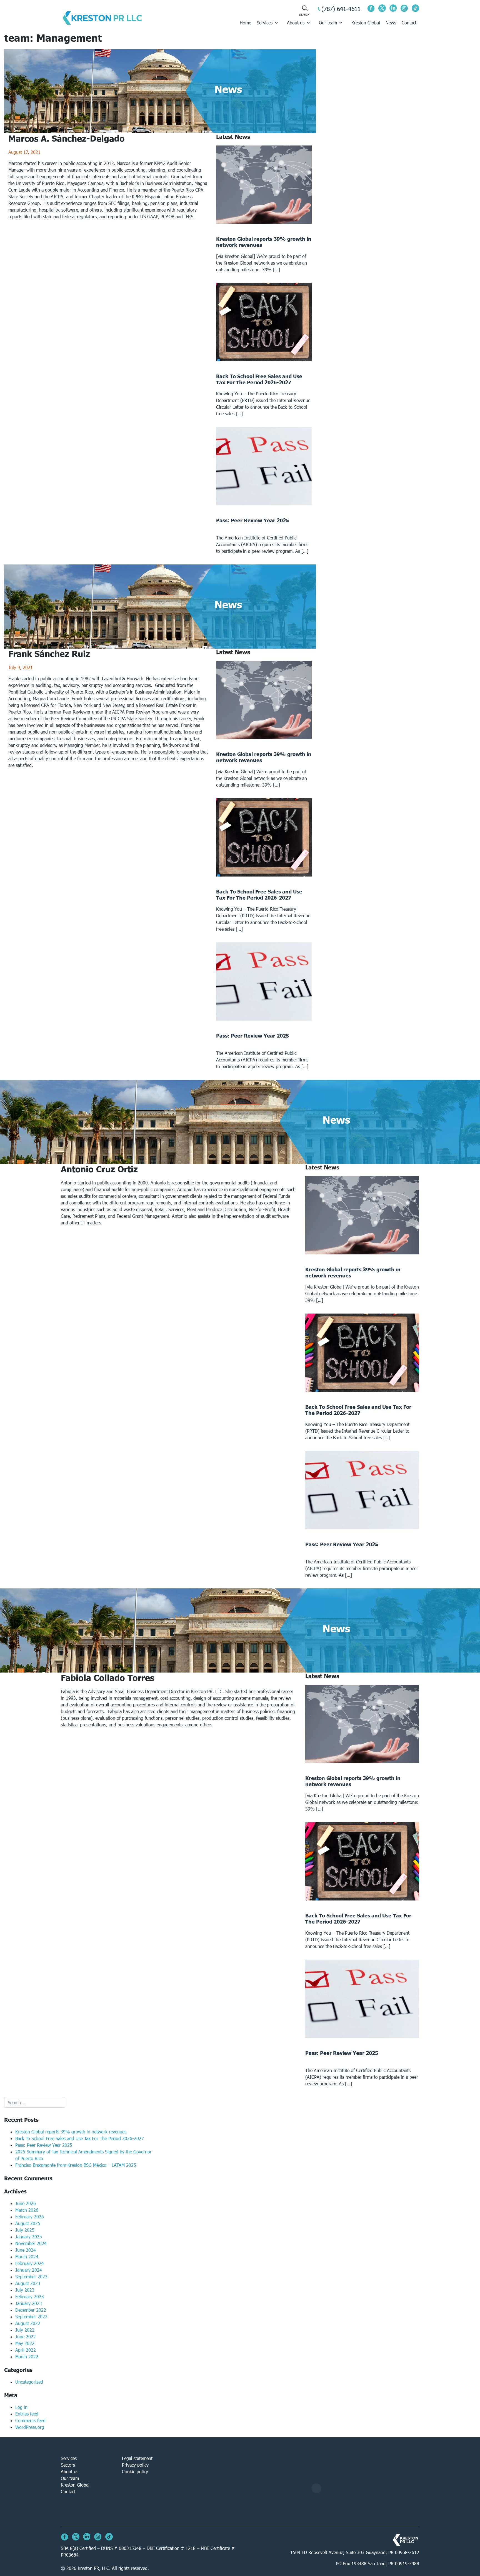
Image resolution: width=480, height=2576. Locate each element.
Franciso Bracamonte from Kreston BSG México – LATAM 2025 (76, 2165)
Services (265, 23)
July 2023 (25, 2290)
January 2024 (29, 2270)
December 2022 (31, 2310)
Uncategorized (29, 2382)
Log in (21, 2407)
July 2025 (25, 2230)
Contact (409, 23)
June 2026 (26, 2203)
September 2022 (31, 2317)
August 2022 (28, 2323)
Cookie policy (135, 2471)
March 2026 (27, 2210)
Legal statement (137, 2458)
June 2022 (26, 2337)
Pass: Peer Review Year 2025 (44, 2145)
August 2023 (28, 2283)
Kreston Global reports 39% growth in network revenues (71, 2132)
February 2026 (30, 2217)
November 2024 (31, 2243)
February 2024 (30, 2263)
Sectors (68, 2465)
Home (245, 23)
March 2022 (27, 2357)
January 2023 (29, 2303)
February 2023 (30, 2297)
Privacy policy (135, 2465)
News (391, 23)
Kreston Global (366, 23)
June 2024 (26, 2250)
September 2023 (31, 2277)
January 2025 (29, 2237)
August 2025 (28, 2223)
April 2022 (26, 2350)
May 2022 (25, 2343)
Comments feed (30, 2420)
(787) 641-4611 (341, 9)
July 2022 (25, 2330)
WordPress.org (30, 2427)
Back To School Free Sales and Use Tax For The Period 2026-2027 (80, 2138)
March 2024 (27, 2257)
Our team (328, 23)
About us (296, 23)
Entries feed (27, 2414)
